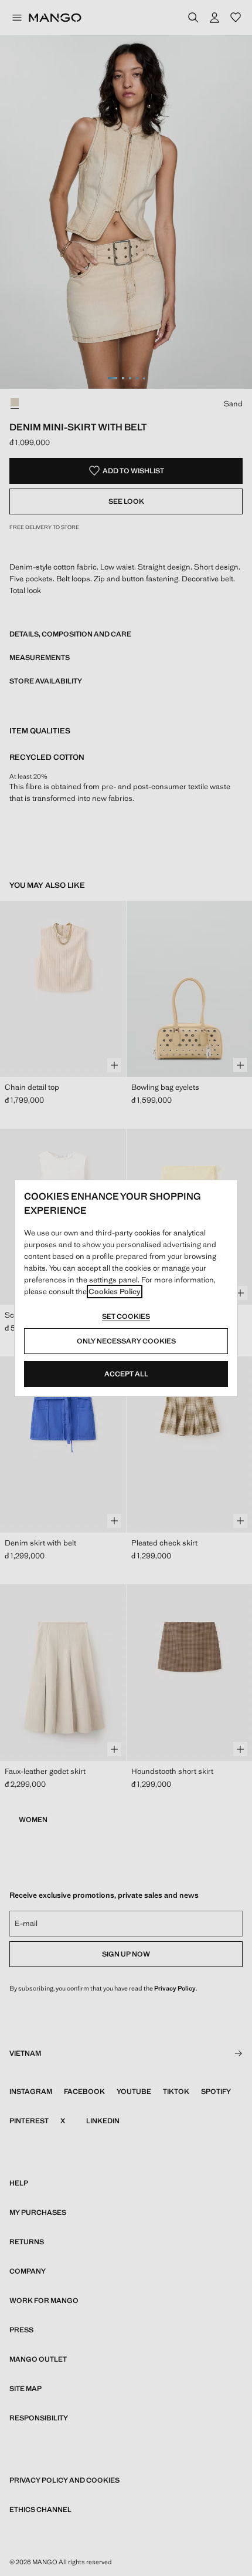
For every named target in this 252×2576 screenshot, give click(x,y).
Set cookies (126, 1316)
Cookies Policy (115, 1292)
